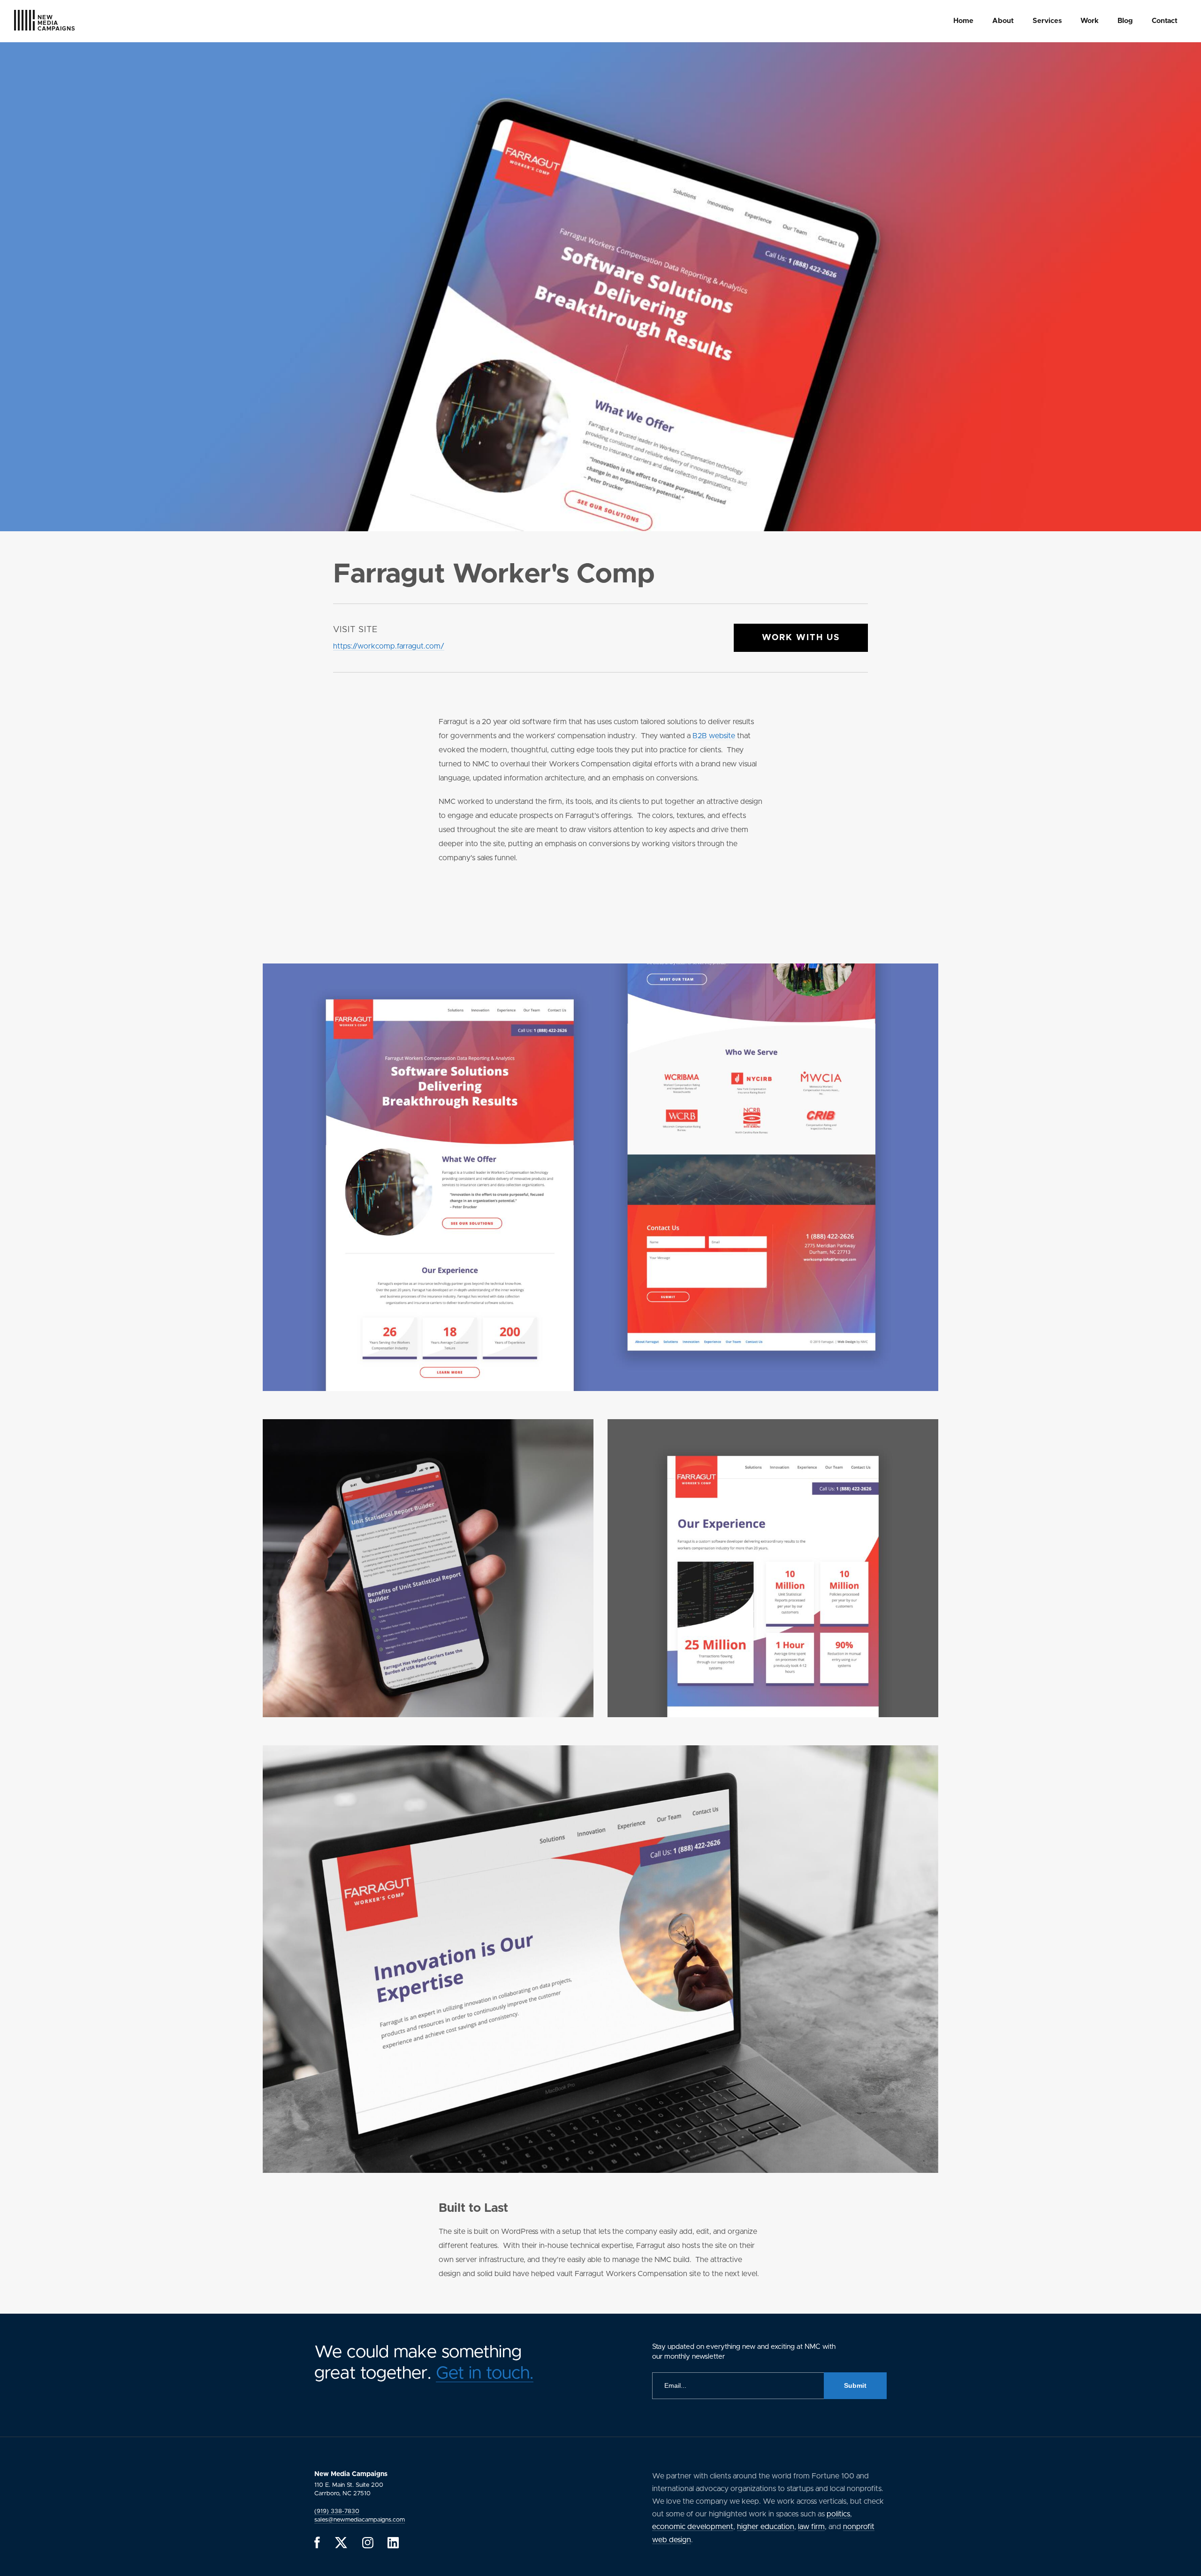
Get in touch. (485, 2373)
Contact (1165, 21)
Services (1047, 21)
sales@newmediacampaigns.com (360, 2520)
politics (838, 2514)
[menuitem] (963, 21)
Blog (1125, 21)
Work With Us (801, 638)
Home (963, 21)
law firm (811, 2527)
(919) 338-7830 (337, 2511)
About (1003, 21)
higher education (766, 2527)
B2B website (714, 736)
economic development (693, 2527)
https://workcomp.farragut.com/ (389, 646)
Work (1090, 21)
